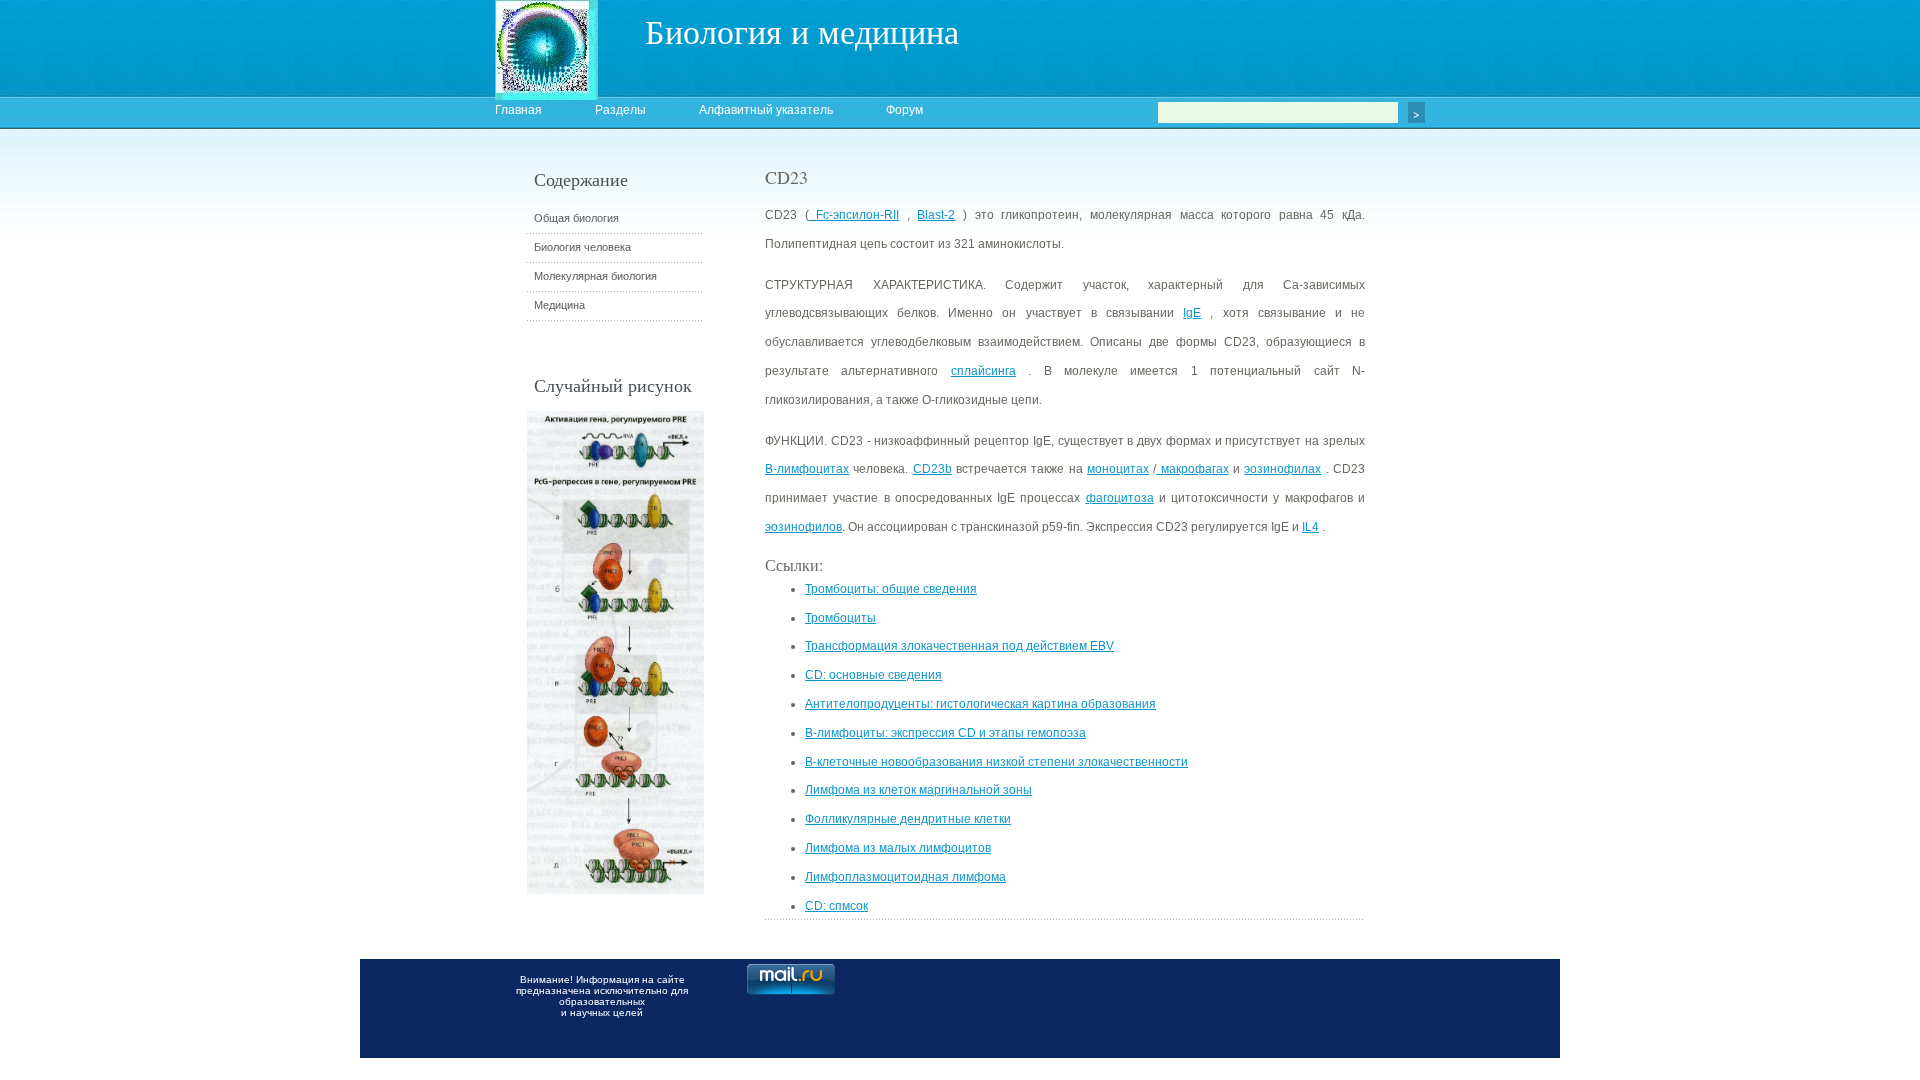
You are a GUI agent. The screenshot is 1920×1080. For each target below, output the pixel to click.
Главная (518, 110)
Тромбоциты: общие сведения (891, 589)
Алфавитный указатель (766, 110)
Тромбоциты (840, 618)
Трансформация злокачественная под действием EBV (959, 646)
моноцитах (1118, 469)
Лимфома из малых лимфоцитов (898, 848)
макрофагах (1192, 469)
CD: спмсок (836, 906)
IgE (1192, 313)
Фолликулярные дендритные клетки (908, 819)
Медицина (559, 305)
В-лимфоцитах (807, 469)
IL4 (1310, 527)
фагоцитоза (1120, 498)
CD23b (932, 469)
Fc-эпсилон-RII (854, 215)
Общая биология (576, 218)
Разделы (620, 110)
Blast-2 (936, 215)
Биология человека (582, 247)
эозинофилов (803, 527)
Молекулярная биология (595, 276)
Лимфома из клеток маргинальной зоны (918, 790)
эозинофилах (1282, 469)
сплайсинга (983, 371)
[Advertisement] (1475, 525)
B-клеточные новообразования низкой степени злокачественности (996, 762)
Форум (904, 110)
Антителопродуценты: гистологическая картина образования (980, 704)
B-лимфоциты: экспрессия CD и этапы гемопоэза (945, 733)
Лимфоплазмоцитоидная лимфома (905, 877)
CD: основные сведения (873, 675)
